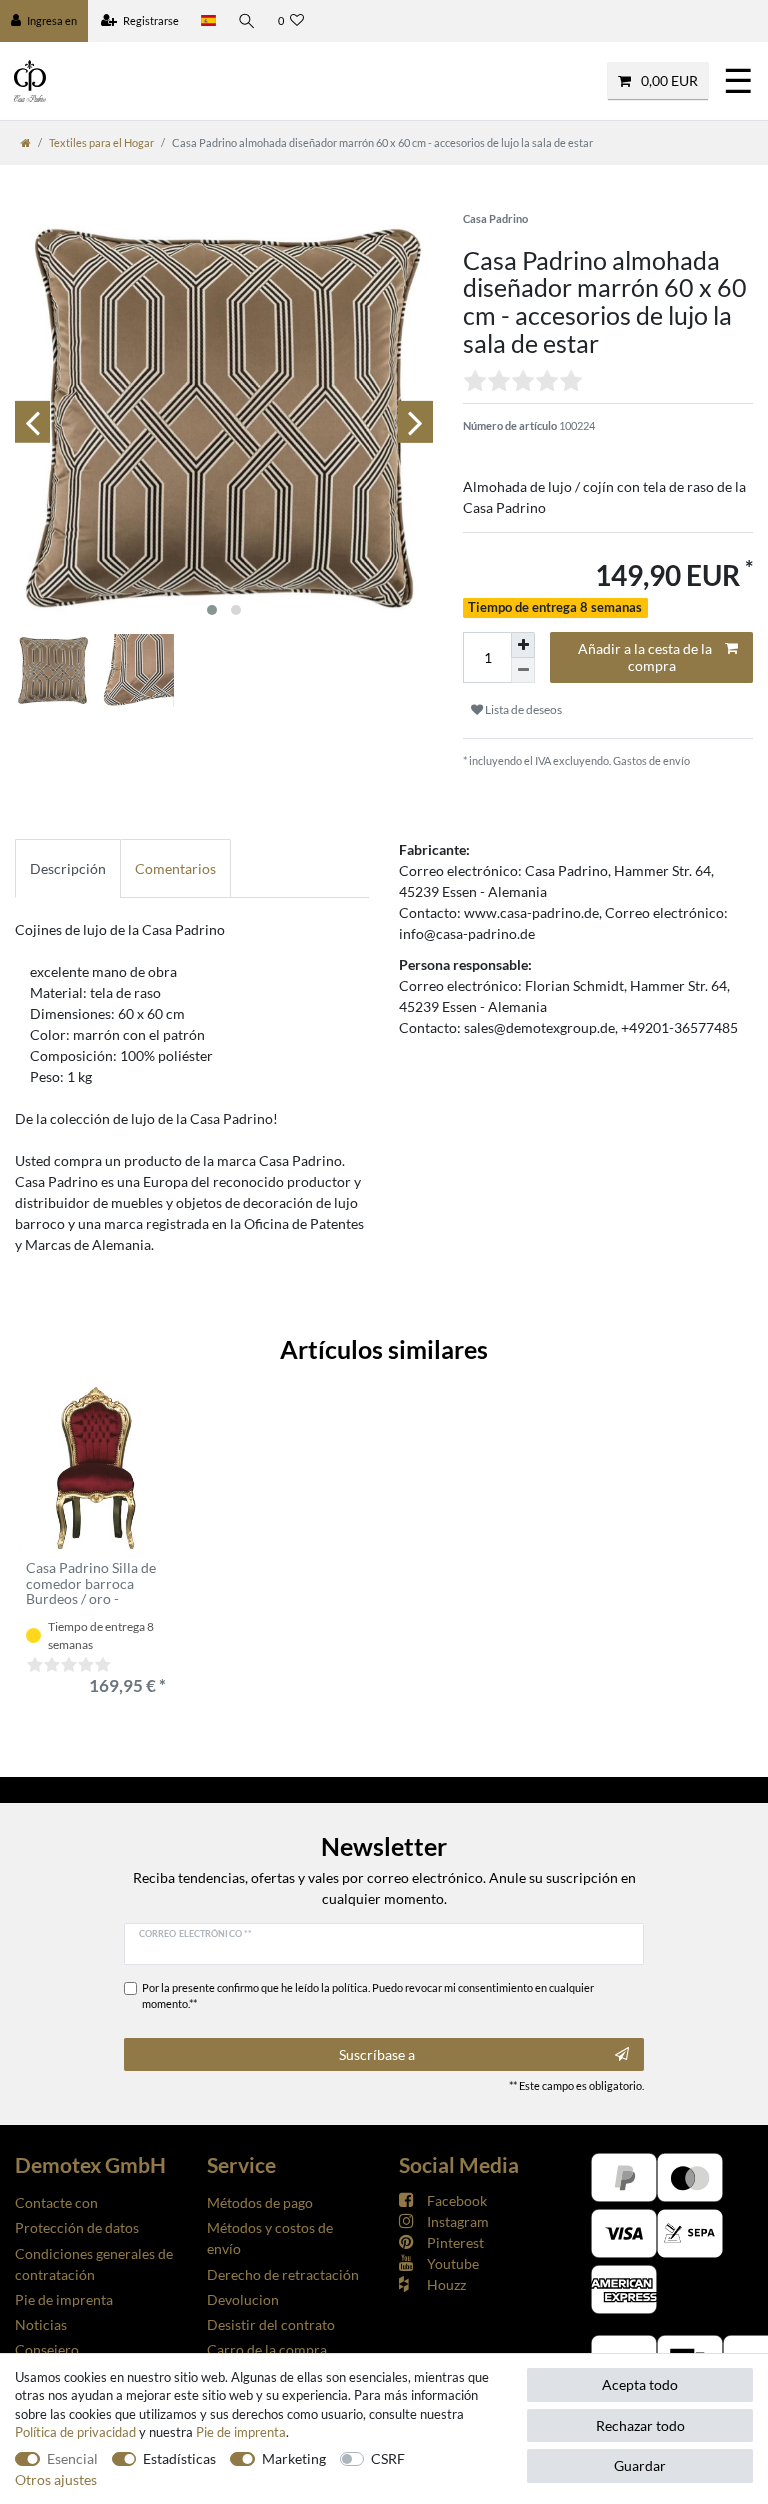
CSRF (388, 2458)
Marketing (294, 2458)
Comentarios (175, 868)
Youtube (453, 2263)
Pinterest (455, 2242)
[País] (208, 21)
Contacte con (56, 2202)
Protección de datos (77, 2227)
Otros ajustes (56, 2479)
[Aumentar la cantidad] (523, 645)
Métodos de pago (260, 2202)
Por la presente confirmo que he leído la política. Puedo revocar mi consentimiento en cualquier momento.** (368, 1996)
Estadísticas (179, 2458)
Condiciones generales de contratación (94, 2264)
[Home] (26, 142)
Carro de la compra (267, 2349)
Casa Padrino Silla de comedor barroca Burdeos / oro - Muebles (91, 1583)
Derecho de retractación (283, 2274)
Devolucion (243, 2299)
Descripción (68, 868)
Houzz (446, 2284)
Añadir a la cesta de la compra (645, 657)
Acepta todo (640, 2384)
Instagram (458, 2221)
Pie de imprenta (64, 2299)
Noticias (41, 2324)
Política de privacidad (75, 2432)
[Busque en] (247, 21)
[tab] (68, 868)
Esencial (72, 2458)
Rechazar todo (640, 2425)
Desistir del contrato (271, 2324)
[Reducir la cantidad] (523, 670)
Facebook (457, 2200)
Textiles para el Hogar (101, 142)
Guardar (640, 2465)
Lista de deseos (522, 709)
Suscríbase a (377, 2054)
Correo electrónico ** (195, 1933)
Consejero (47, 2349)
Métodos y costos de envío (270, 2238)
